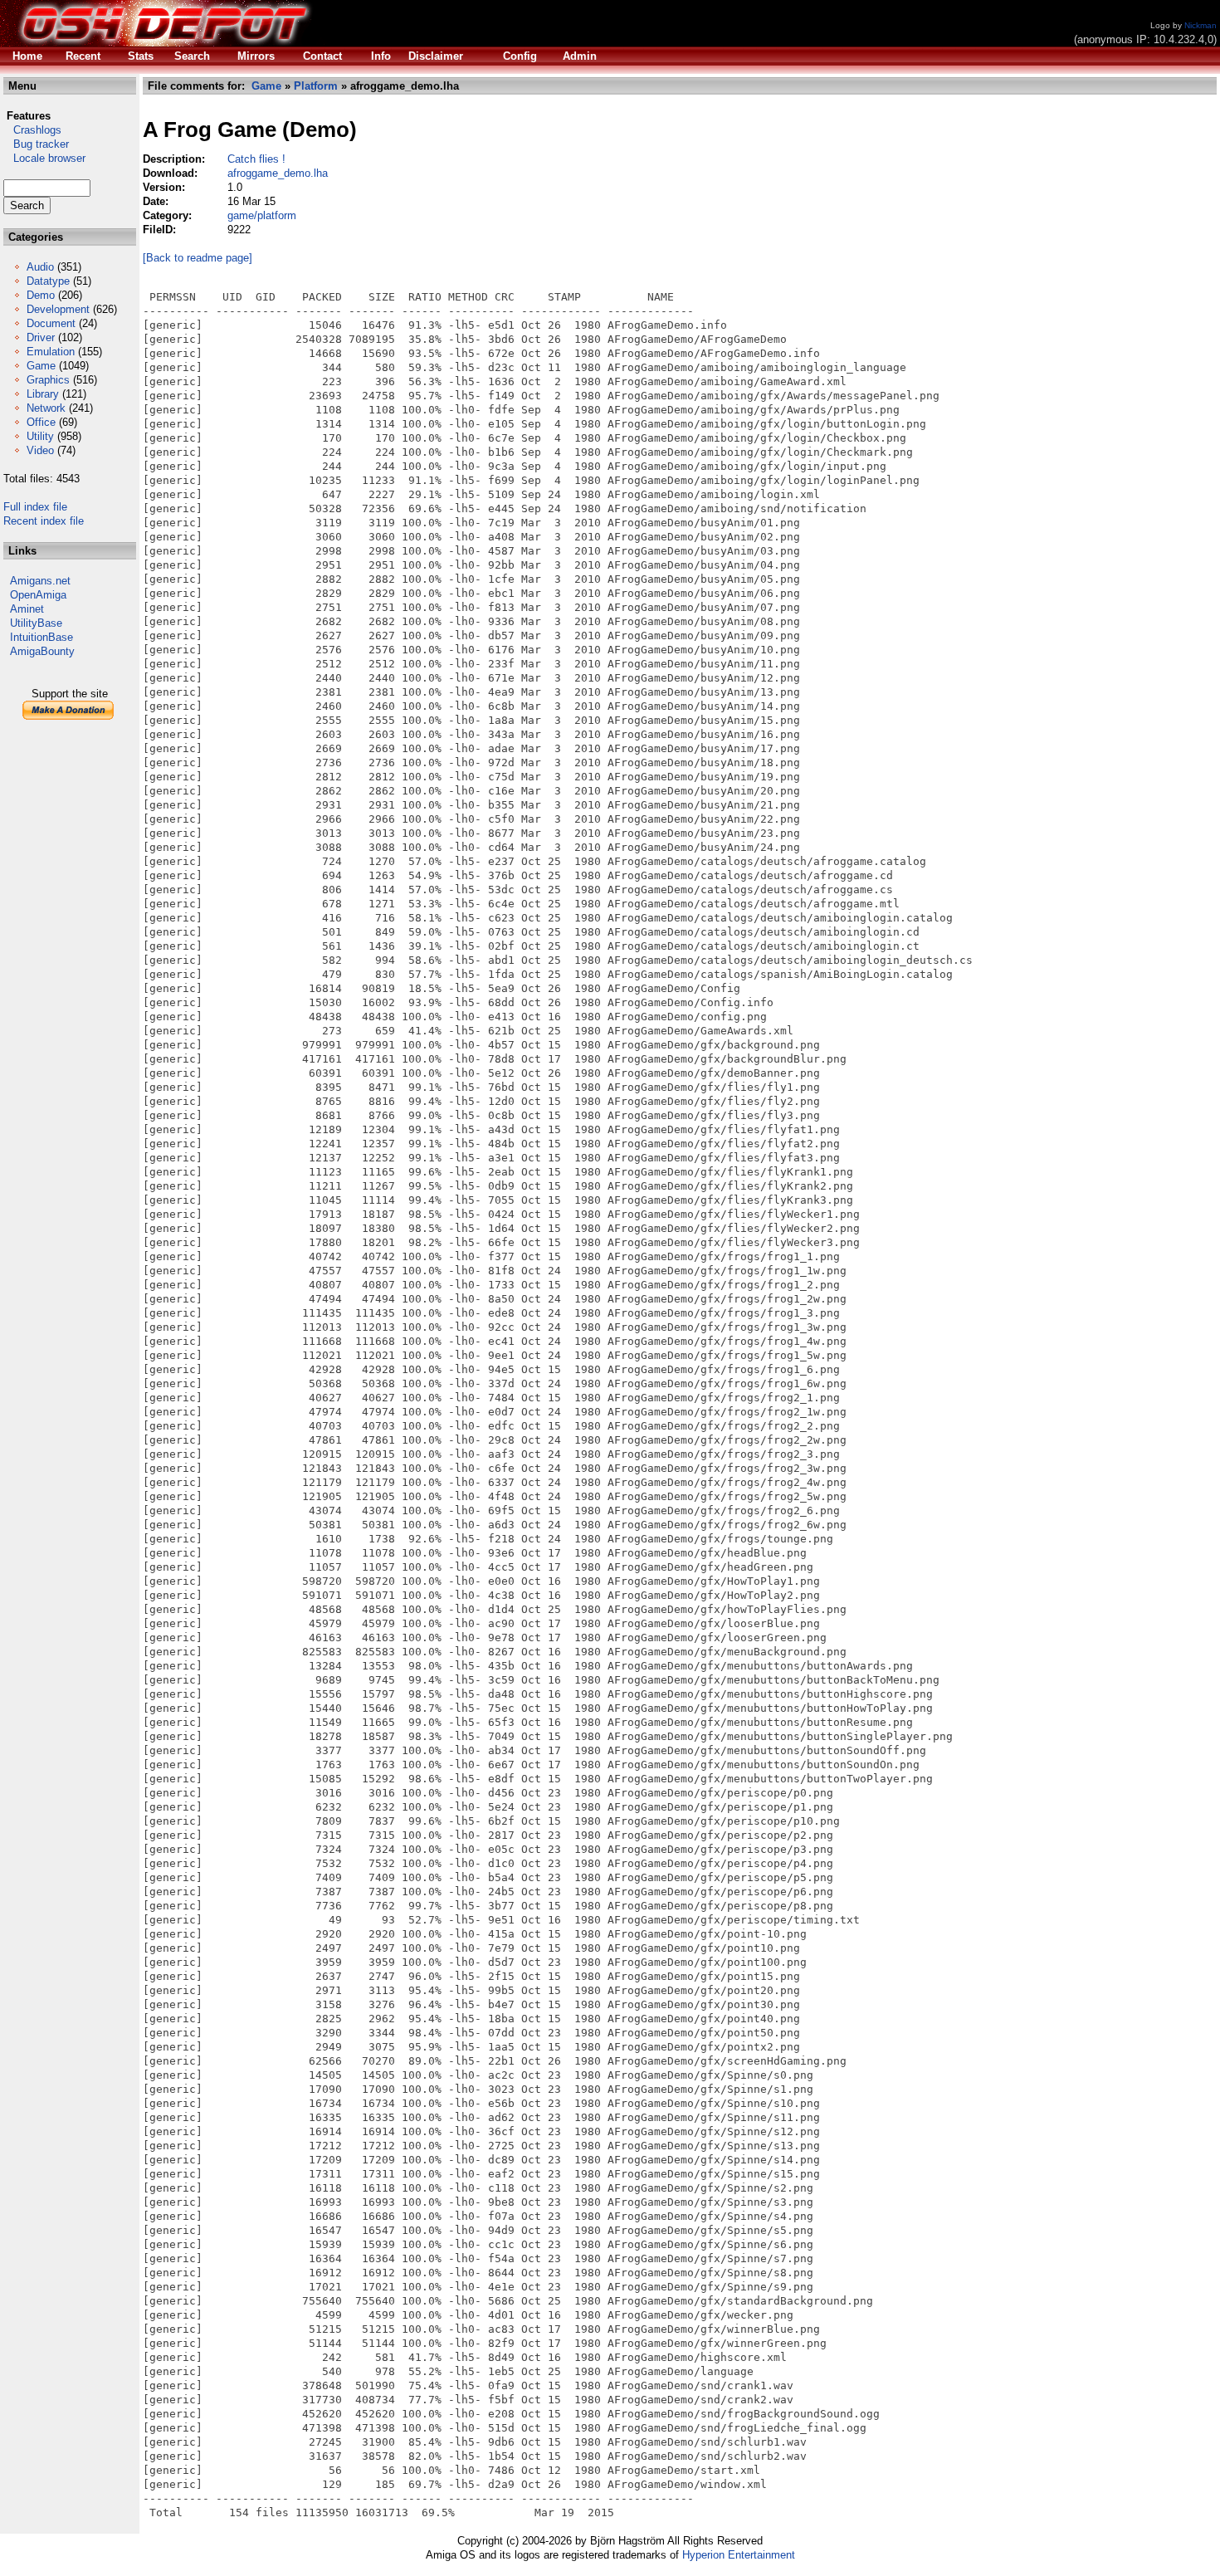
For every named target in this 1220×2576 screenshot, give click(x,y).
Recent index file (44, 521)
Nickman (1200, 25)
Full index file (35, 507)
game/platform (262, 215)
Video (40, 450)
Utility (40, 436)
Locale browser (44, 158)
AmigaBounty (42, 651)
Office (41, 422)
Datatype (48, 281)
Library (43, 394)
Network (46, 408)
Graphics (48, 380)
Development (58, 309)
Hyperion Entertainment (739, 2555)
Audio (40, 267)
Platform (316, 86)
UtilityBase (36, 623)
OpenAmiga (38, 595)
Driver (41, 337)
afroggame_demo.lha (278, 173)
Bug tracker (36, 144)
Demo (41, 295)
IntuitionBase (41, 637)
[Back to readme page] (198, 258)
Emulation (51, 352)
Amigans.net (40, 581)
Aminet (27, 609)
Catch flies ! (256, 159)
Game (41, 366)
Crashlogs (32, 130)
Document (51, 323)
